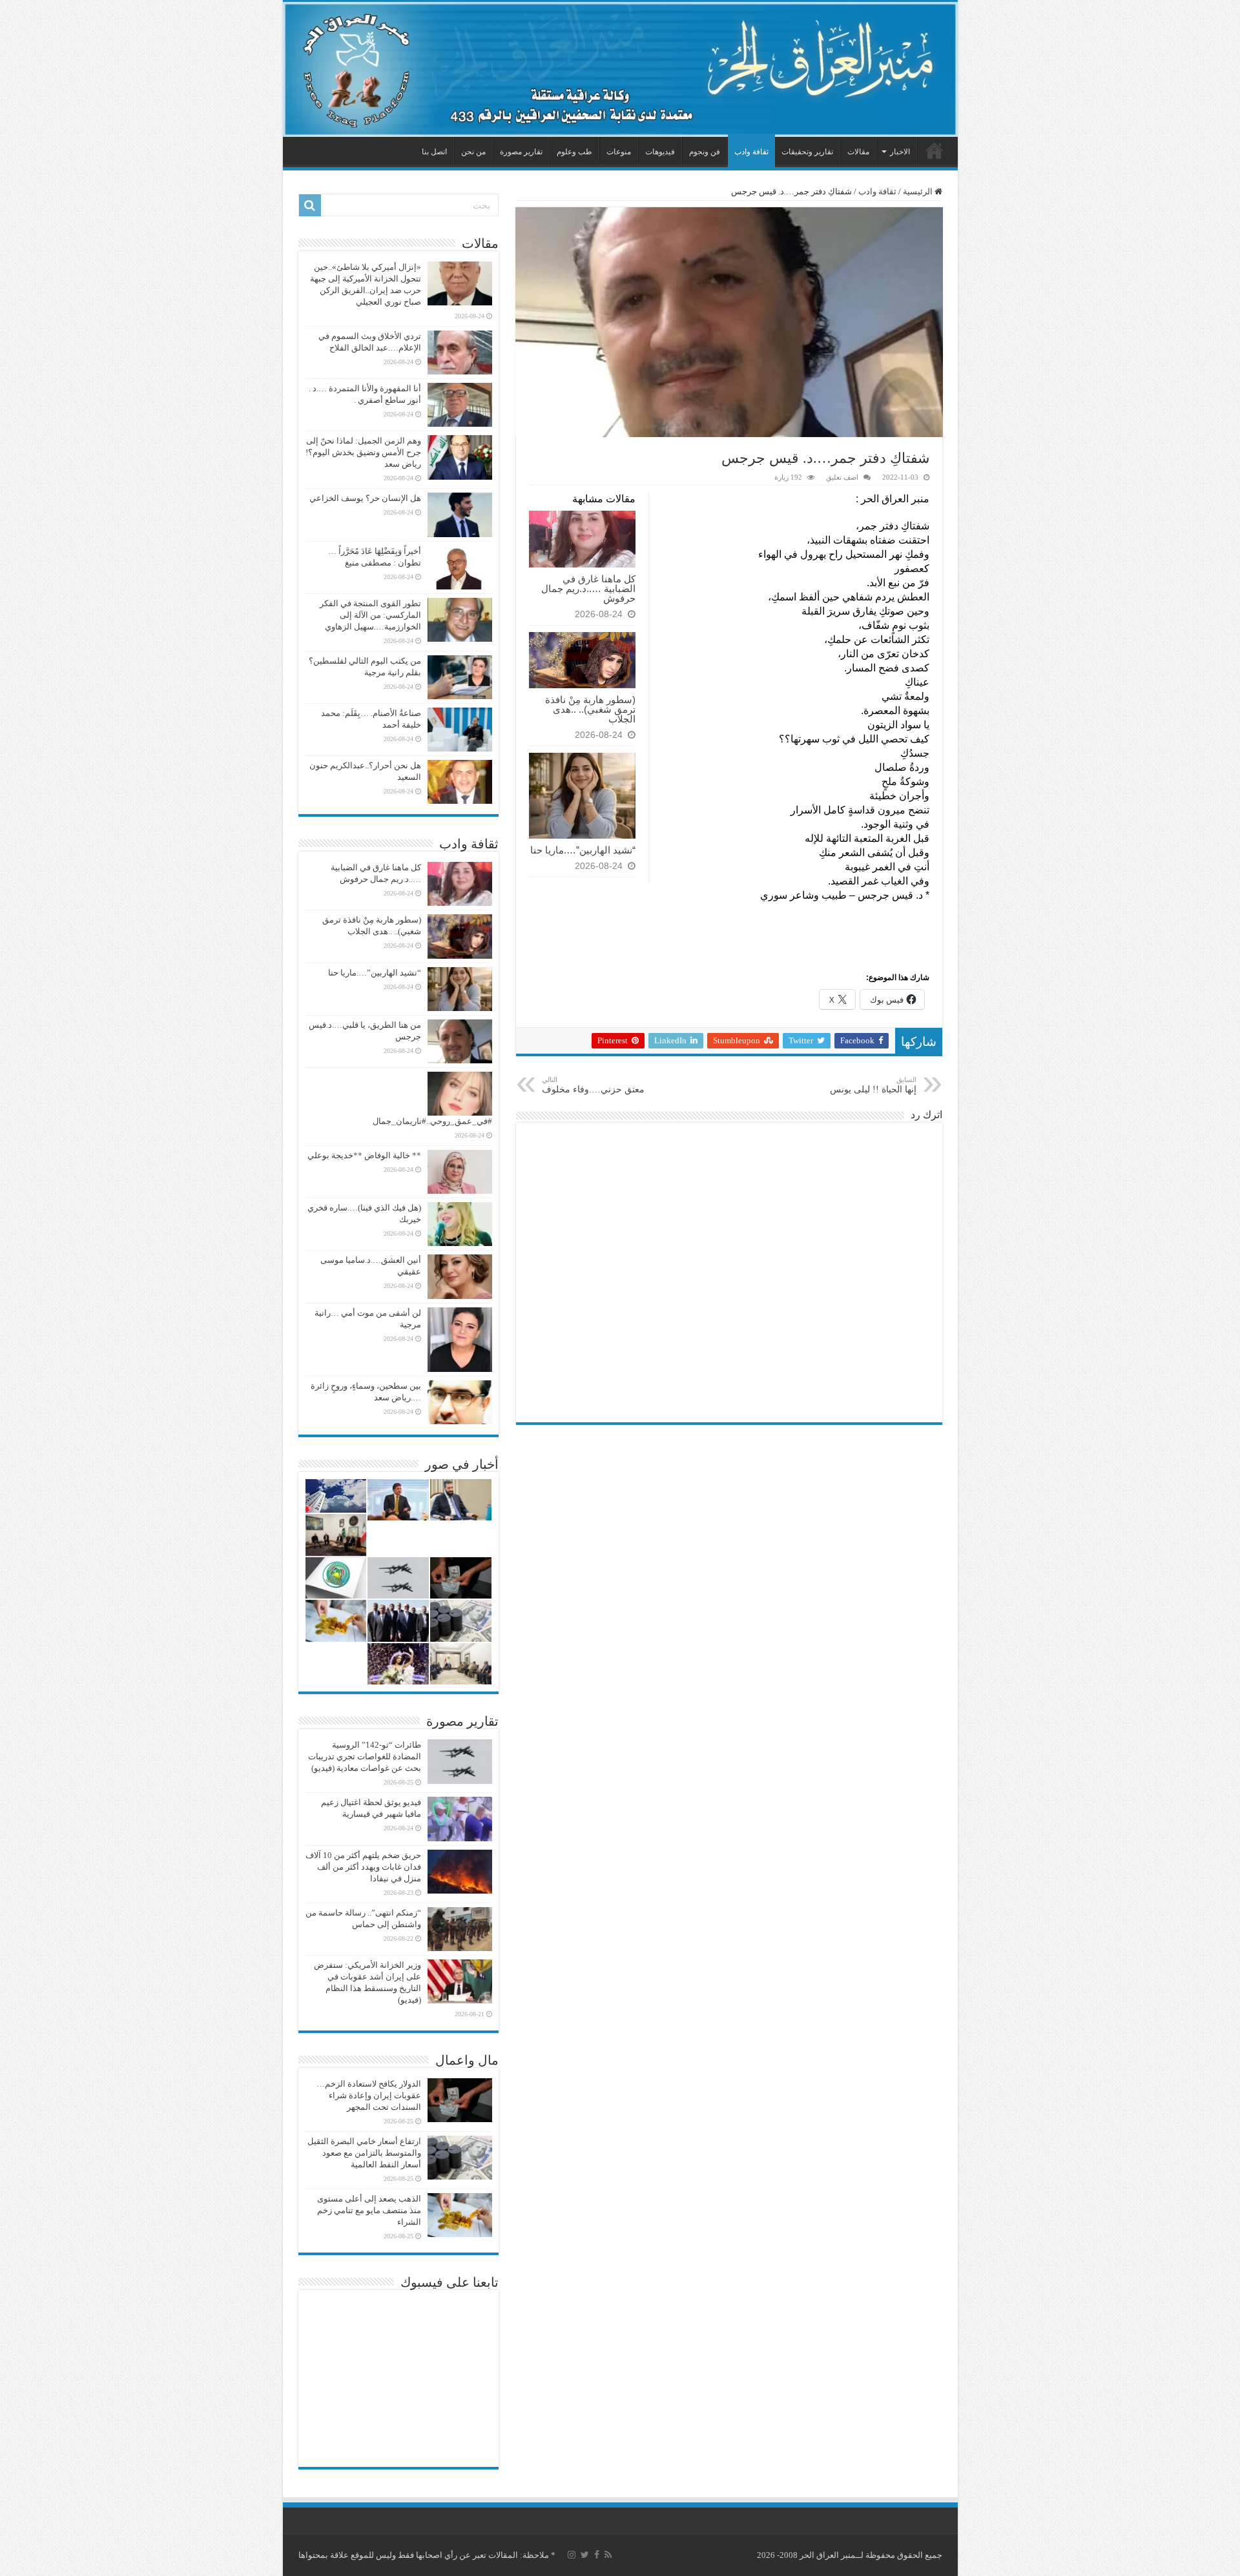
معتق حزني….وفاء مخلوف (593, 1085)
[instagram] (572, 2555)
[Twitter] (585, 2555)
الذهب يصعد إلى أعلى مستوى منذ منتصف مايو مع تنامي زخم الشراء (369, 2210)
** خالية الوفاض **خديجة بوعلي (364, 1155)
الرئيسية (935, 150)
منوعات (619, 152)
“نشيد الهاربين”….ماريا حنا (583, 850)
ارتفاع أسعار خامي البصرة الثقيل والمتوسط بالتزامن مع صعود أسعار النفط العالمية (364, 2153)
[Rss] (608, 2555)
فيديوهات (660, 152)
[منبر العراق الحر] (620, 69)
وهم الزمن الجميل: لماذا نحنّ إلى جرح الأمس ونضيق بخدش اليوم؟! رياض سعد (363, 452)
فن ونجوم (705, 152)
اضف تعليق (842, 477)
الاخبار (900, 152)
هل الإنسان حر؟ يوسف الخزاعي (365, 498)
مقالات (858, 152)
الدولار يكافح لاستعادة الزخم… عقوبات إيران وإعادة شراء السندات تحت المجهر (369, 2095)
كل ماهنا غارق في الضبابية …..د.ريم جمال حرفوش (588, 588)
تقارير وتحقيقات (807, 152)
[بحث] (310, 205)
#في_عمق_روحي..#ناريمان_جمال (432, 1121)
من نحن (473, 152)
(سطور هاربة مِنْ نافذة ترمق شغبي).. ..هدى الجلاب (590, 709)
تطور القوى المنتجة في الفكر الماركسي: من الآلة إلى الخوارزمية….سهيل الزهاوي (370, 615)
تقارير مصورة (521, 152)
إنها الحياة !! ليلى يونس (873, 1085)
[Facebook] (597, 2555)
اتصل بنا (434, 152)
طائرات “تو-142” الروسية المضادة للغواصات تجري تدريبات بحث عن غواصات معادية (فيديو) (365, 1756)
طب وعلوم (574, 152)
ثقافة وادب (751, 152)
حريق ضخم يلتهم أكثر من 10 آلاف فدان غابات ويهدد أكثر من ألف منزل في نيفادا (363, 1867)
